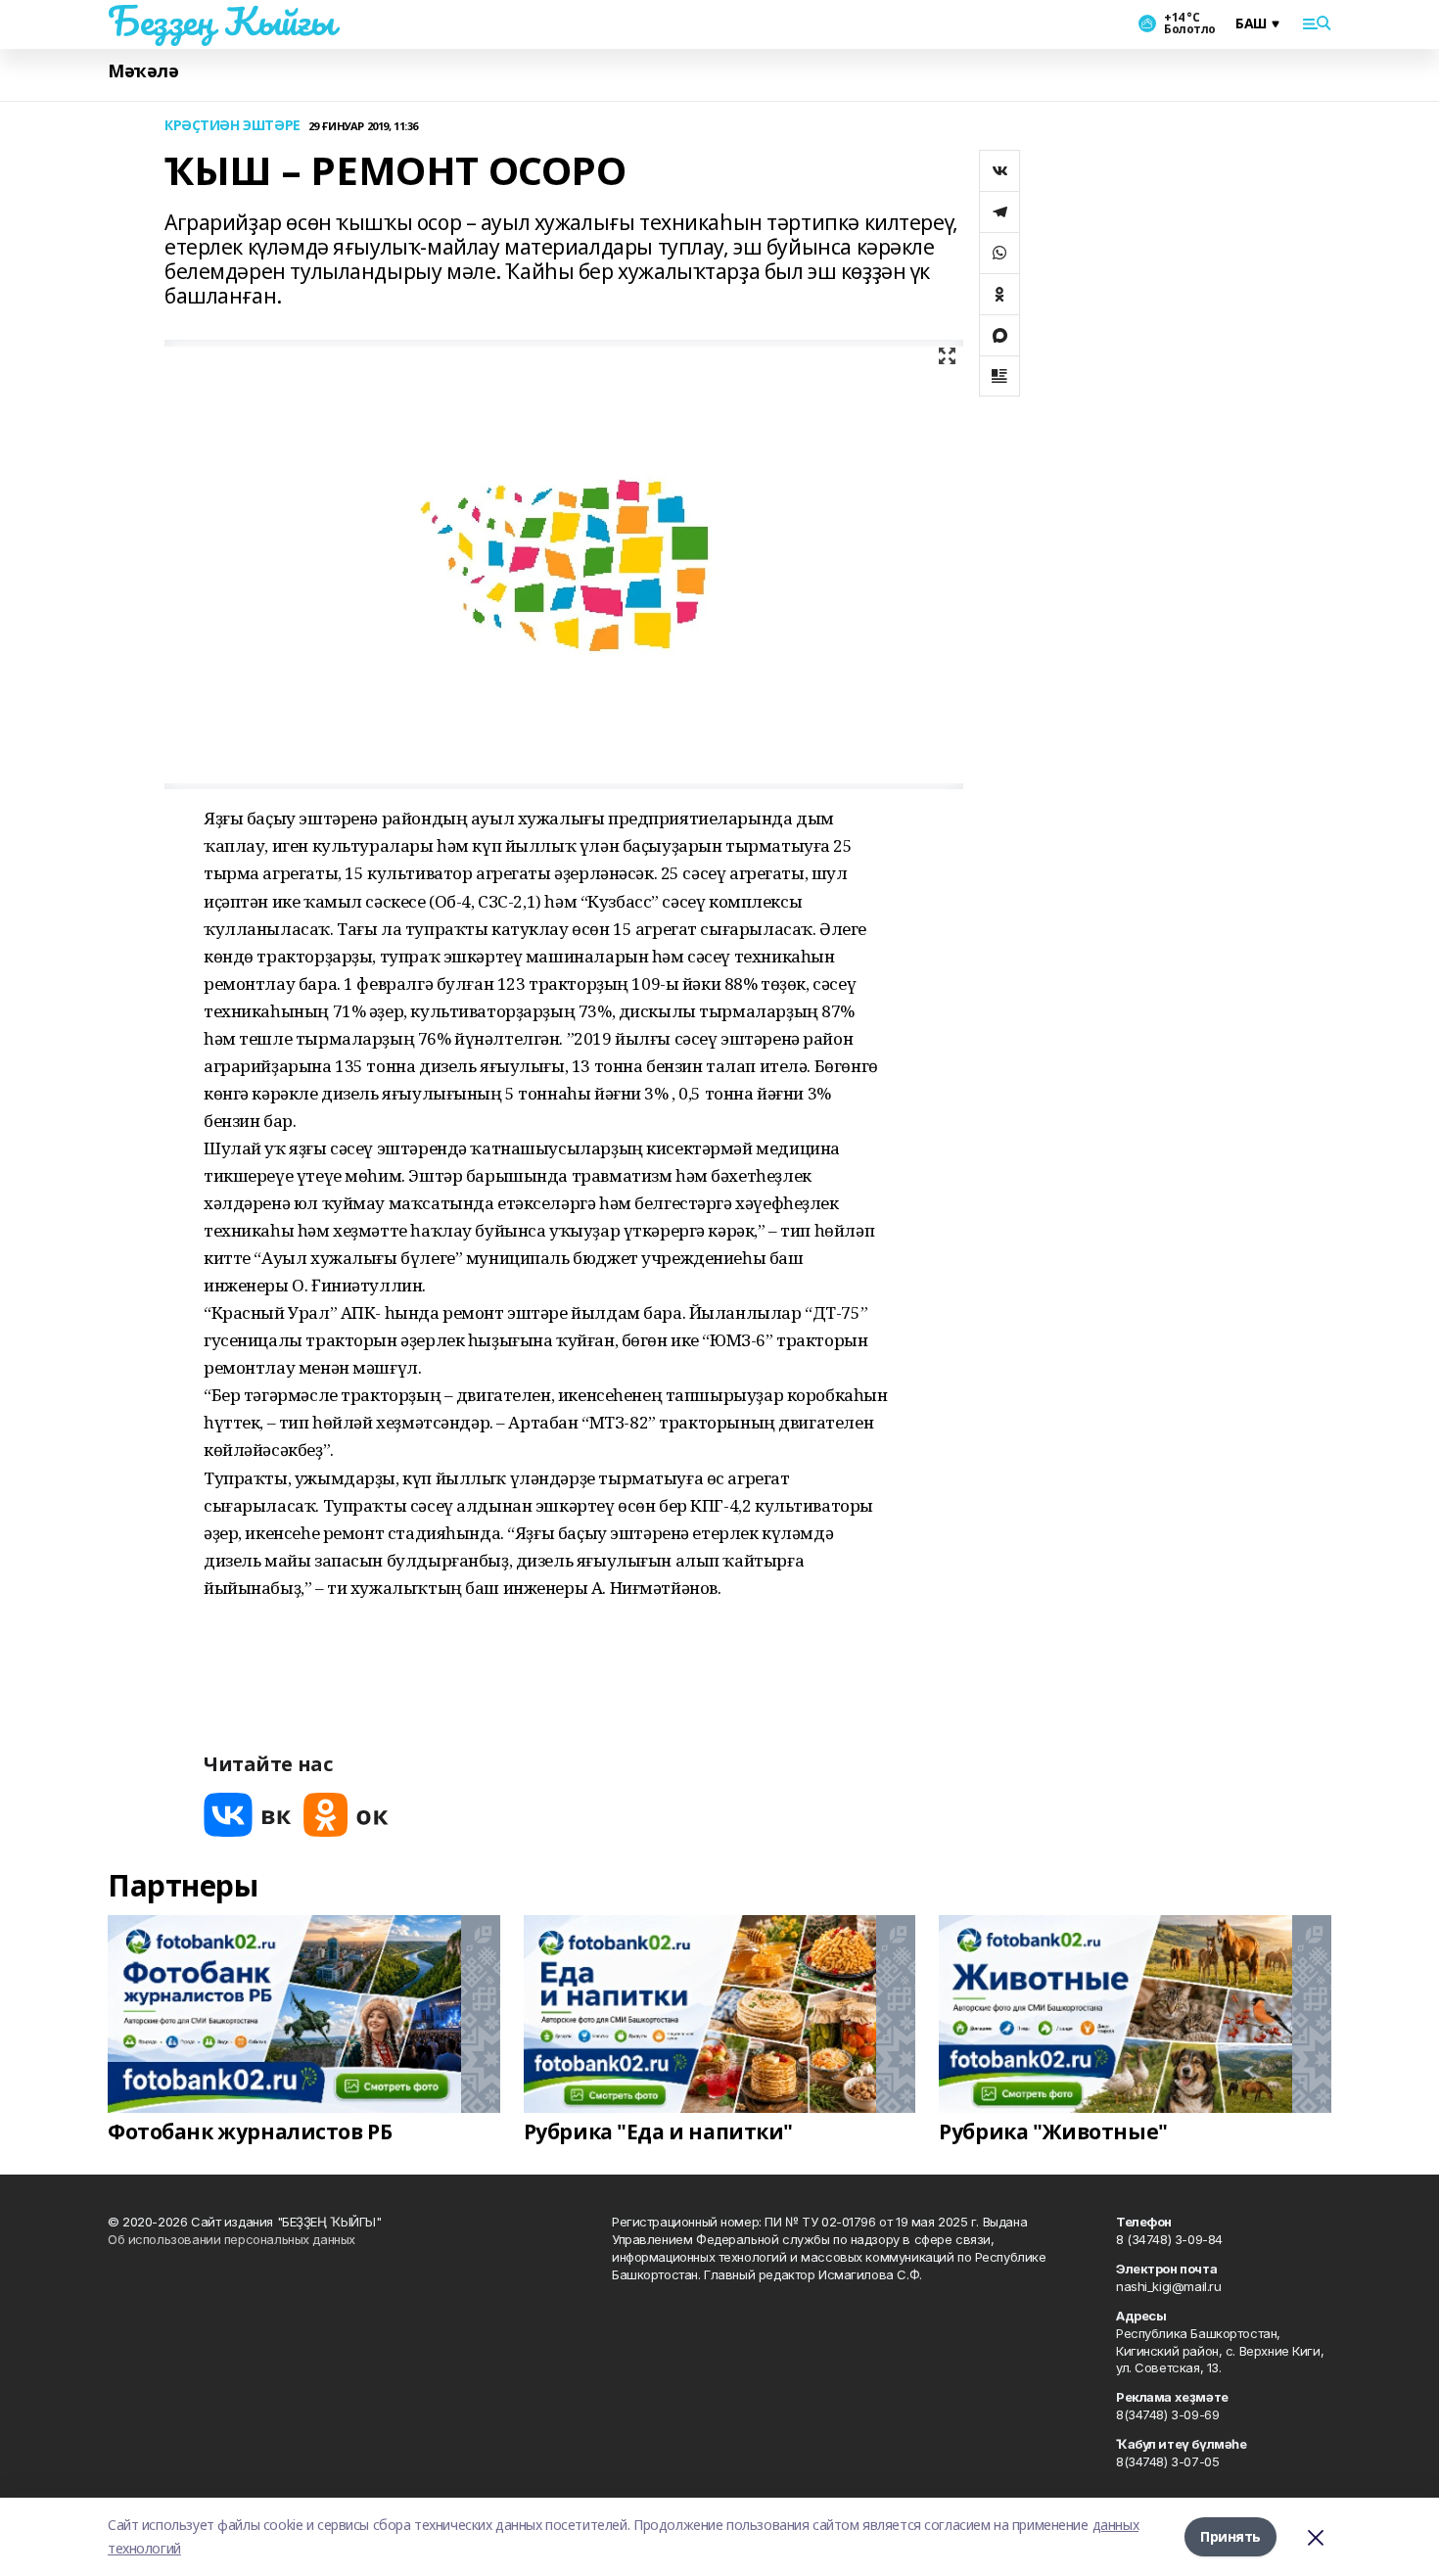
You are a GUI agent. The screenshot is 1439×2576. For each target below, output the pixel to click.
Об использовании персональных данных (232, 2239)
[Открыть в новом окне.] (248, 1815)
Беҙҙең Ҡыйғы (221, 21)
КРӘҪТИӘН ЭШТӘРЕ (232, 126)
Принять (1230, 2536)
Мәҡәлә (143, 71)
